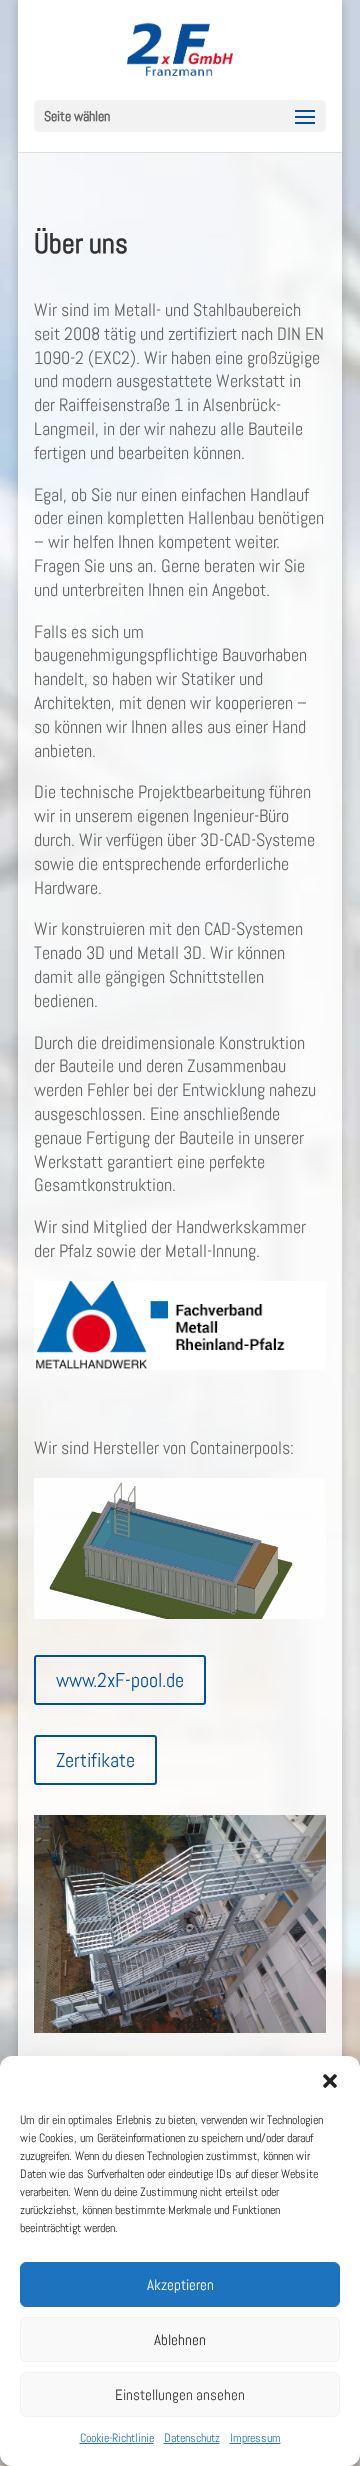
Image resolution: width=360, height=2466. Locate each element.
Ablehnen (180, 2339)
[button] (330, 2081)
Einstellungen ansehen (180, 2394)
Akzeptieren (180, 2284)
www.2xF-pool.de (120, 1680)
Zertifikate (95, 1760)
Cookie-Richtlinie (117, 2438)
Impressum (255, 2438)
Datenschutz (192, 2438)
